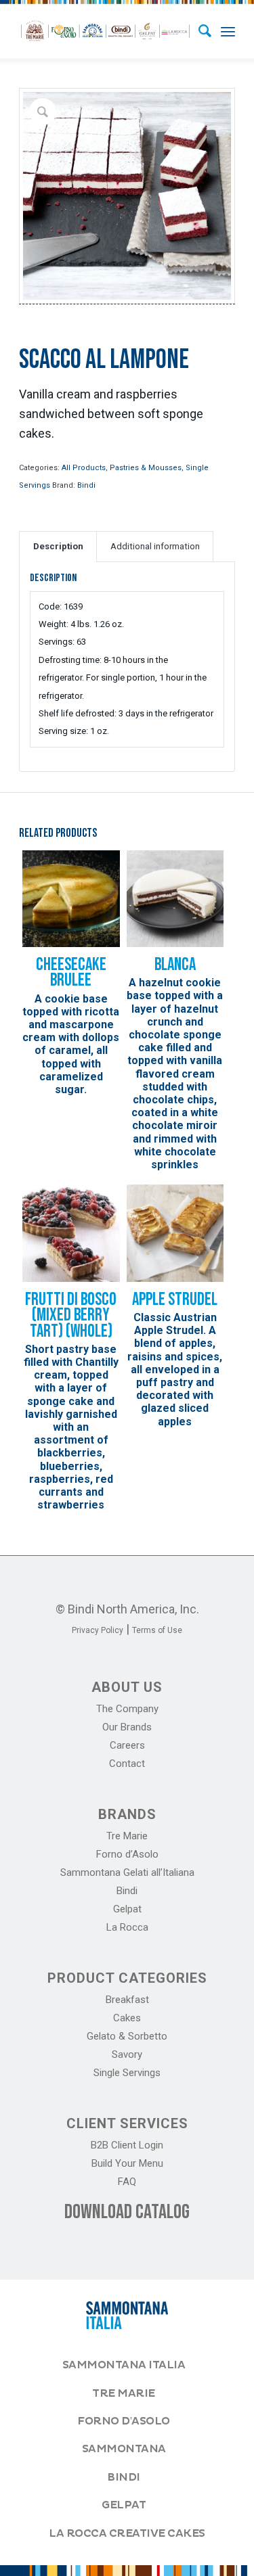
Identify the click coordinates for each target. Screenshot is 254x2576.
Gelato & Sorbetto (127, 2036)
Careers (127, 1745)
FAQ (127, 2182)
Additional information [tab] (155, 546)
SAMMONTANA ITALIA (124, 2365)
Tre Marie (127, 1836)
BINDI (124, 2477)
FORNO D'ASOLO (124, 2421)
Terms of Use (157, 1630)
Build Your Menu (127, 2163)
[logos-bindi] (105, 31)
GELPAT (124, 2505)
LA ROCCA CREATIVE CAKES (127, 2533)
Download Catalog (127, 2212)
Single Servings (127, 2073)
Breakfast (127, 2000)
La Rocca (127, 1927)
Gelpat (127, 1909)
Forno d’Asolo (127, 1854)
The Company (127, 1709)
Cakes (127, 2018)
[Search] (198, 31)
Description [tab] (58, 546)
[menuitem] (198, 31)
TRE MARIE (124, 2393)
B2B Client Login (127, 2145)
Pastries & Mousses (146, 468)
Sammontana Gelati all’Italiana (127, 1872)
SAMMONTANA (124, 2449)
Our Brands (127, 1727)
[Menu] (228, 31)
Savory (127, 2054)
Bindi (86, 485)
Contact (127, 1764)
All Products (84, 468)
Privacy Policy (98, 1630)
